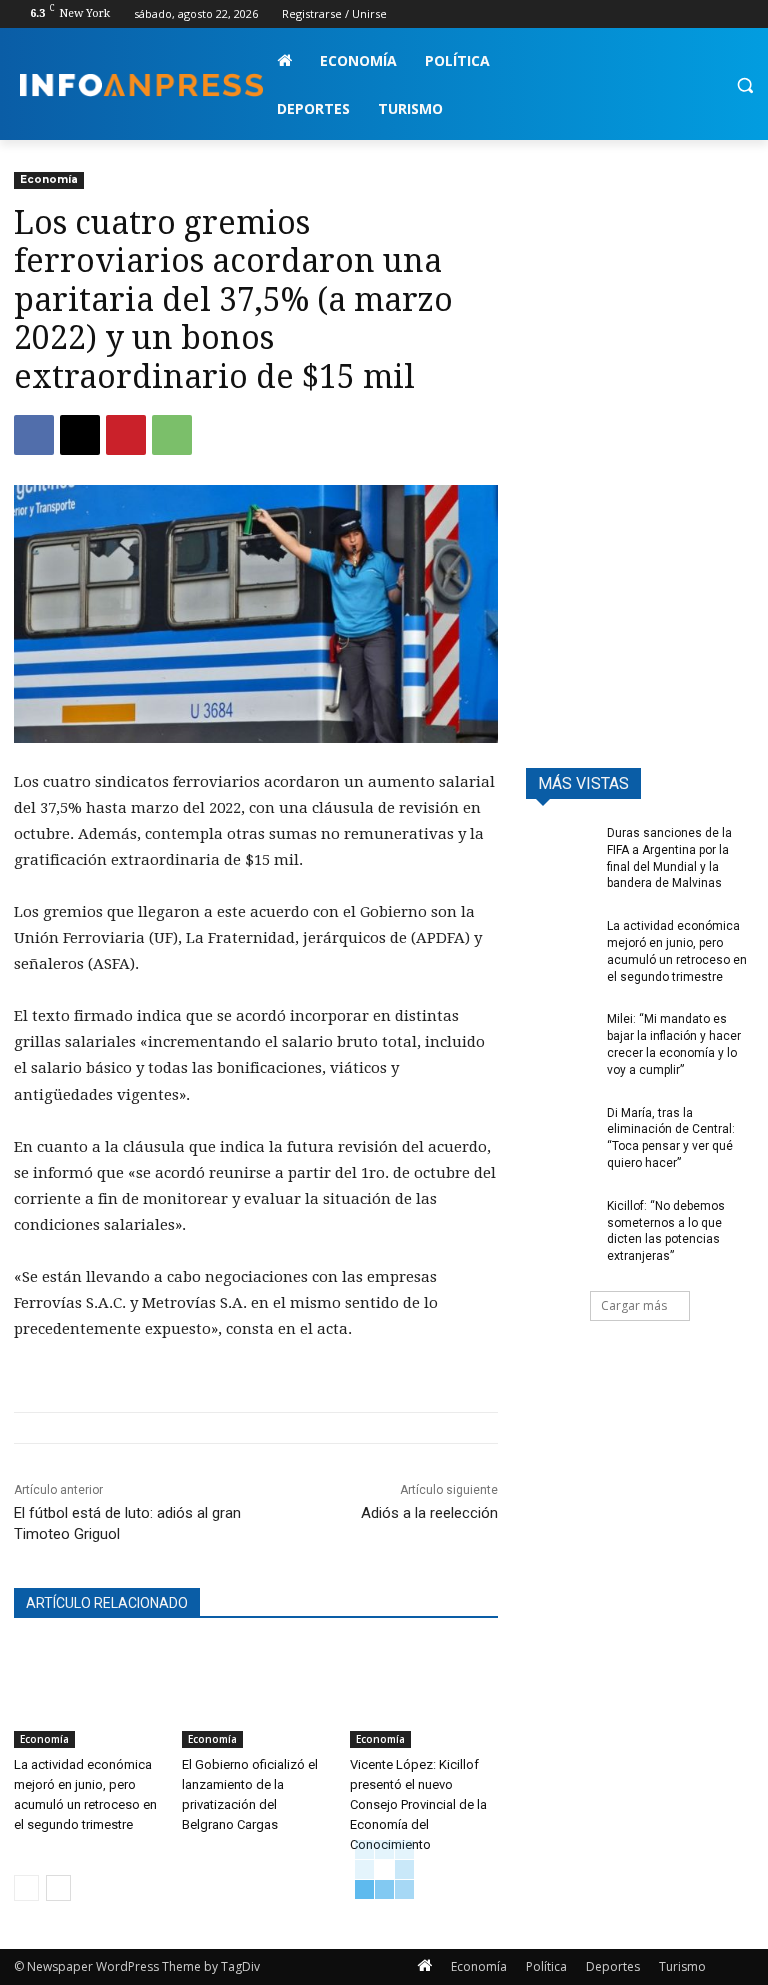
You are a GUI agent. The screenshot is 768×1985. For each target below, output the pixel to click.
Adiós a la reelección (429, 1513)
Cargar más (634, 1305)
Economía (49, 179)
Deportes (613, 1966)
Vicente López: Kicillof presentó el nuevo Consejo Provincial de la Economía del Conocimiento (418, 1804)
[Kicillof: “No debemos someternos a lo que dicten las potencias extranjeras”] (560, 1222)
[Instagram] (659, 14)
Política (546, 1966)
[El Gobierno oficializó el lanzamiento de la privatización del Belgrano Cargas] (256, 1696)
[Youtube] (742, 14)
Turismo (682, 1966)
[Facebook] (631, 14)
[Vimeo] (714, 14)
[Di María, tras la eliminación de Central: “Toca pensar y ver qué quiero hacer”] (560, 1129)
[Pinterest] (126, 435)
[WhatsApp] (172, 435)
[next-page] (58, 1888)
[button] (744, 85)
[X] (687, 14)
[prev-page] (26, 1888)
